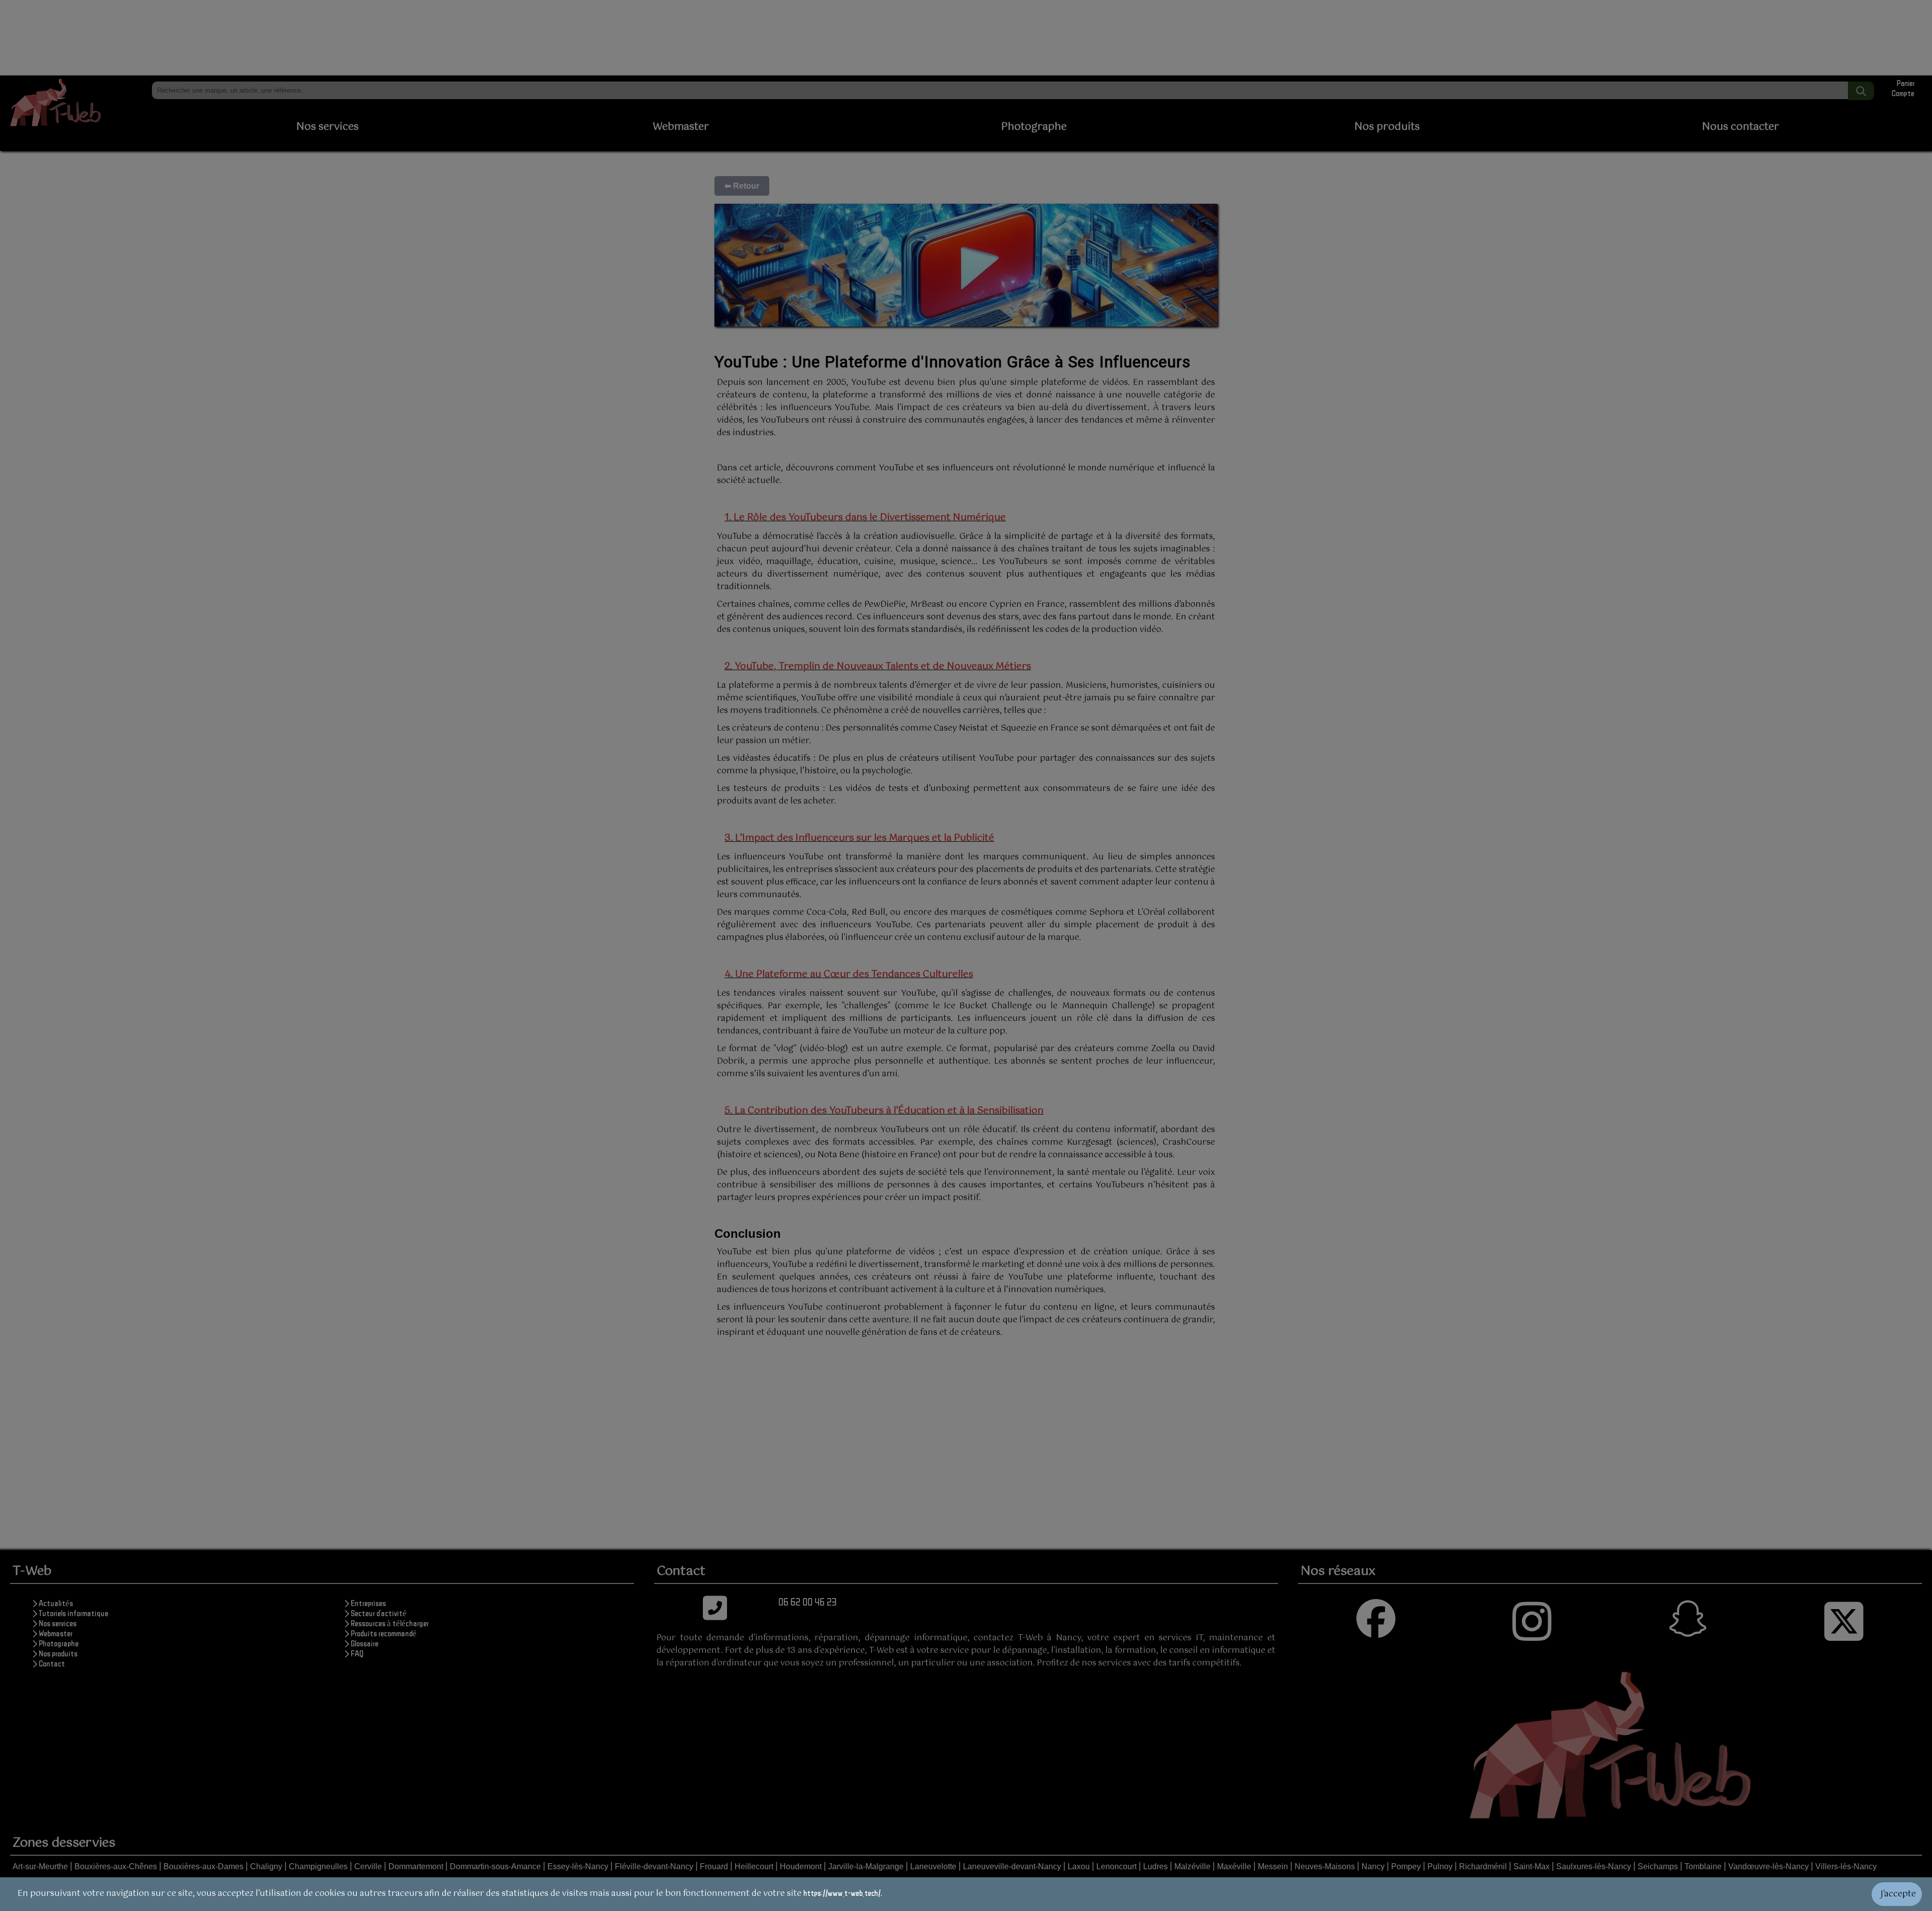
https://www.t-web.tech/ (842, 1893)
